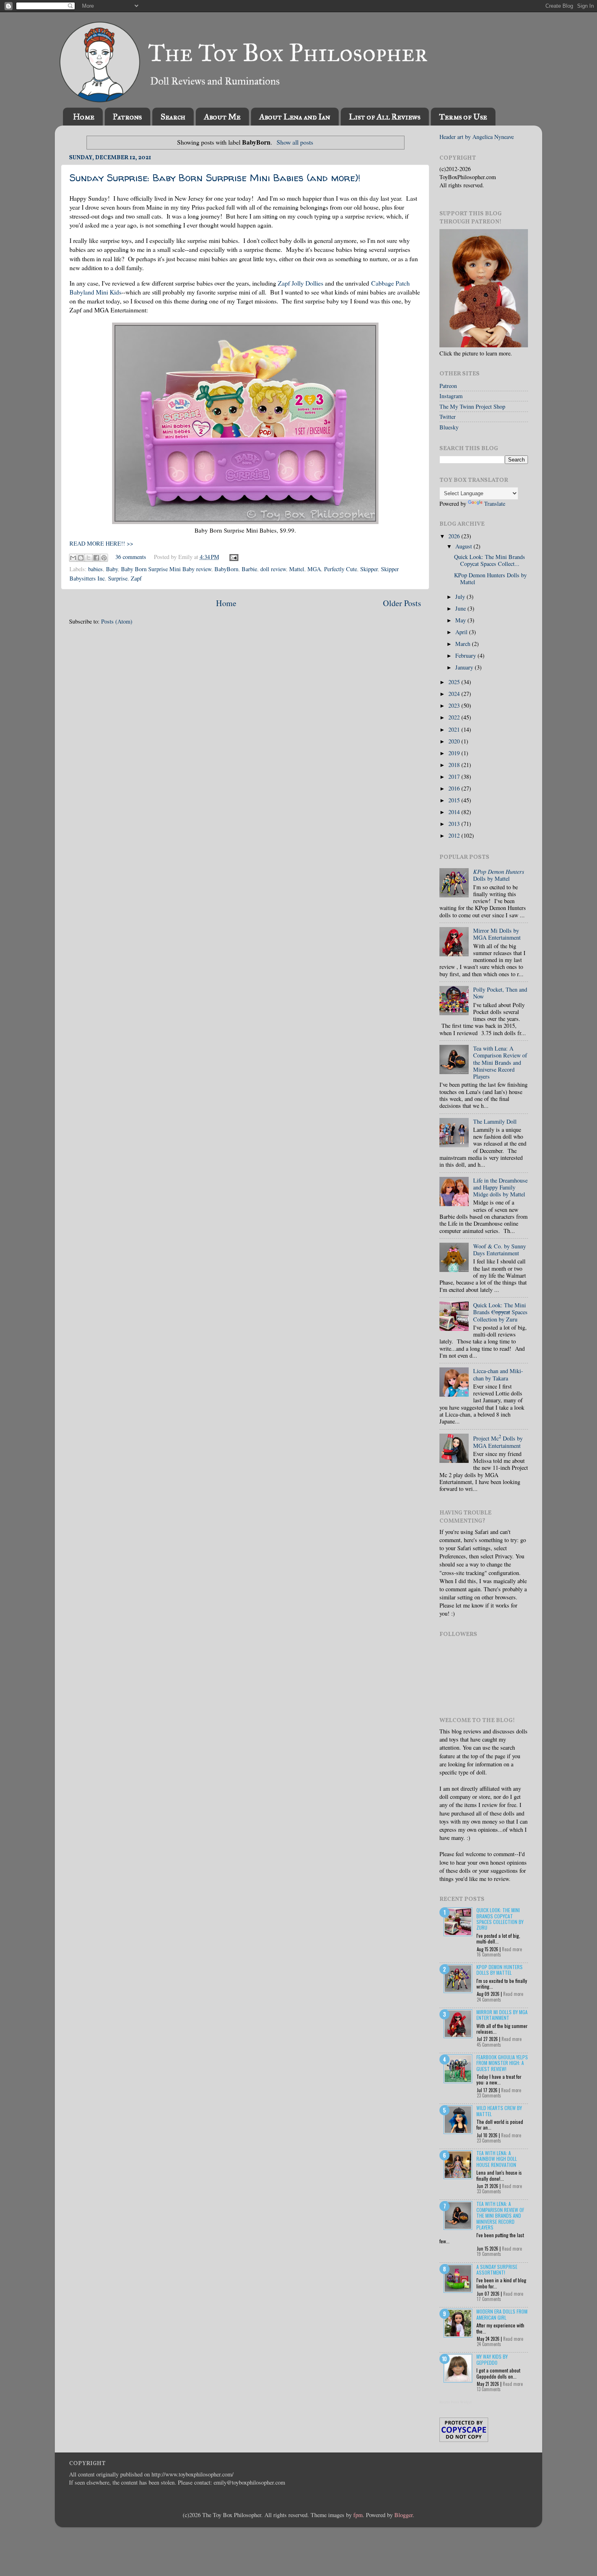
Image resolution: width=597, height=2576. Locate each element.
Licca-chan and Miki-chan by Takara (498, 1374)
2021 (455, 729)
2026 (455, 536)
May (461, 620)
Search (173, 117)
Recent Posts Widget (456, 2402)
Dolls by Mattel (499, 875)
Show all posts (295, 142)
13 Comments (489, 2389)
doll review (273, 569)
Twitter (448, 417)
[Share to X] (89, 558)
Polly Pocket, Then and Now (500, 993)
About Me (222, 117)
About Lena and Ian (295, 117)
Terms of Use (463, 117)
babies (95, 569)
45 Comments (489, 2045)
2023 (455, 705)
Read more (512, 1949)
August (464, 546)
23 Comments (489, 2095)
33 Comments (489, 2191)
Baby (112, 569)
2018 (455, 765)
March (464, 644)
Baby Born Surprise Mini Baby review (166, 569)
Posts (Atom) (117, 621)
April (462, 632)
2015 (455, 800)
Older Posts (402, 603)
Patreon (448, 386)
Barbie (249, 569)
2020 (455, 741)
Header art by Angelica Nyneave (477, 137)
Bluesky (449, 427)
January (465, 667)
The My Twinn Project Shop (472, 406)
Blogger (403, 2515)
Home (84, 117)
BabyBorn (226, 569)
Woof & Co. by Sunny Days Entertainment (500, 1250)
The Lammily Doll (495, 1121)
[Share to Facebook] (96, 558)
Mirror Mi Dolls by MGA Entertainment (497, 934)
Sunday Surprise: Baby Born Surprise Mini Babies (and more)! (215, 178)
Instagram (451, 396)
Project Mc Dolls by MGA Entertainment (498, 1442)
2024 (455, 694)
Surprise (118, 578)
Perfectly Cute (341, 569)
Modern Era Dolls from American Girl (502, 2314)
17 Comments (489, 2299)
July (461, 597)
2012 (455, 835)
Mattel (297, 569)
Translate (495, 504)
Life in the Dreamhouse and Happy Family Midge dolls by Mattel (500, 1187)
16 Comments (489, 1954)
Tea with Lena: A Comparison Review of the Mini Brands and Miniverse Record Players (500, 1062)
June (461, 608)
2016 (455, 788)
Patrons (127, 117)
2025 (455, 682)
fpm (358, 2515)
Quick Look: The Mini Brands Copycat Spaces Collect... (490, 560)
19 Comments (489, 2254)
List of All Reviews (385, 117)
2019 (455, 753)
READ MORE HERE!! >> (101, 543)
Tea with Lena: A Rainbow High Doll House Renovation (497, 2159)
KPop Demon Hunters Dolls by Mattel (490, 578)
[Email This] (73, 558)
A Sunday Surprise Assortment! (497, 2269)
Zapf (136, 578)
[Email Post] (233, 557)
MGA (314, 569)
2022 (455, 717)
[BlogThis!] (81, 558)
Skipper (369, 569)
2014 (455, 812)
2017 (455, 777)
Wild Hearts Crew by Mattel (499, 2111)
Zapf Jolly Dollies (301, 283)
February (466, 655)
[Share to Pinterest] (104, 558)
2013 (455, 824)
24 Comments (489, 2000)
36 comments (131, 557)
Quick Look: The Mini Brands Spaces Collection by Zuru (500, 1312)
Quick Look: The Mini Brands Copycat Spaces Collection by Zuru (500, 1919)
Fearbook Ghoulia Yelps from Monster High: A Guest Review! (502, 2063)
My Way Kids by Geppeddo (492, 2359)
